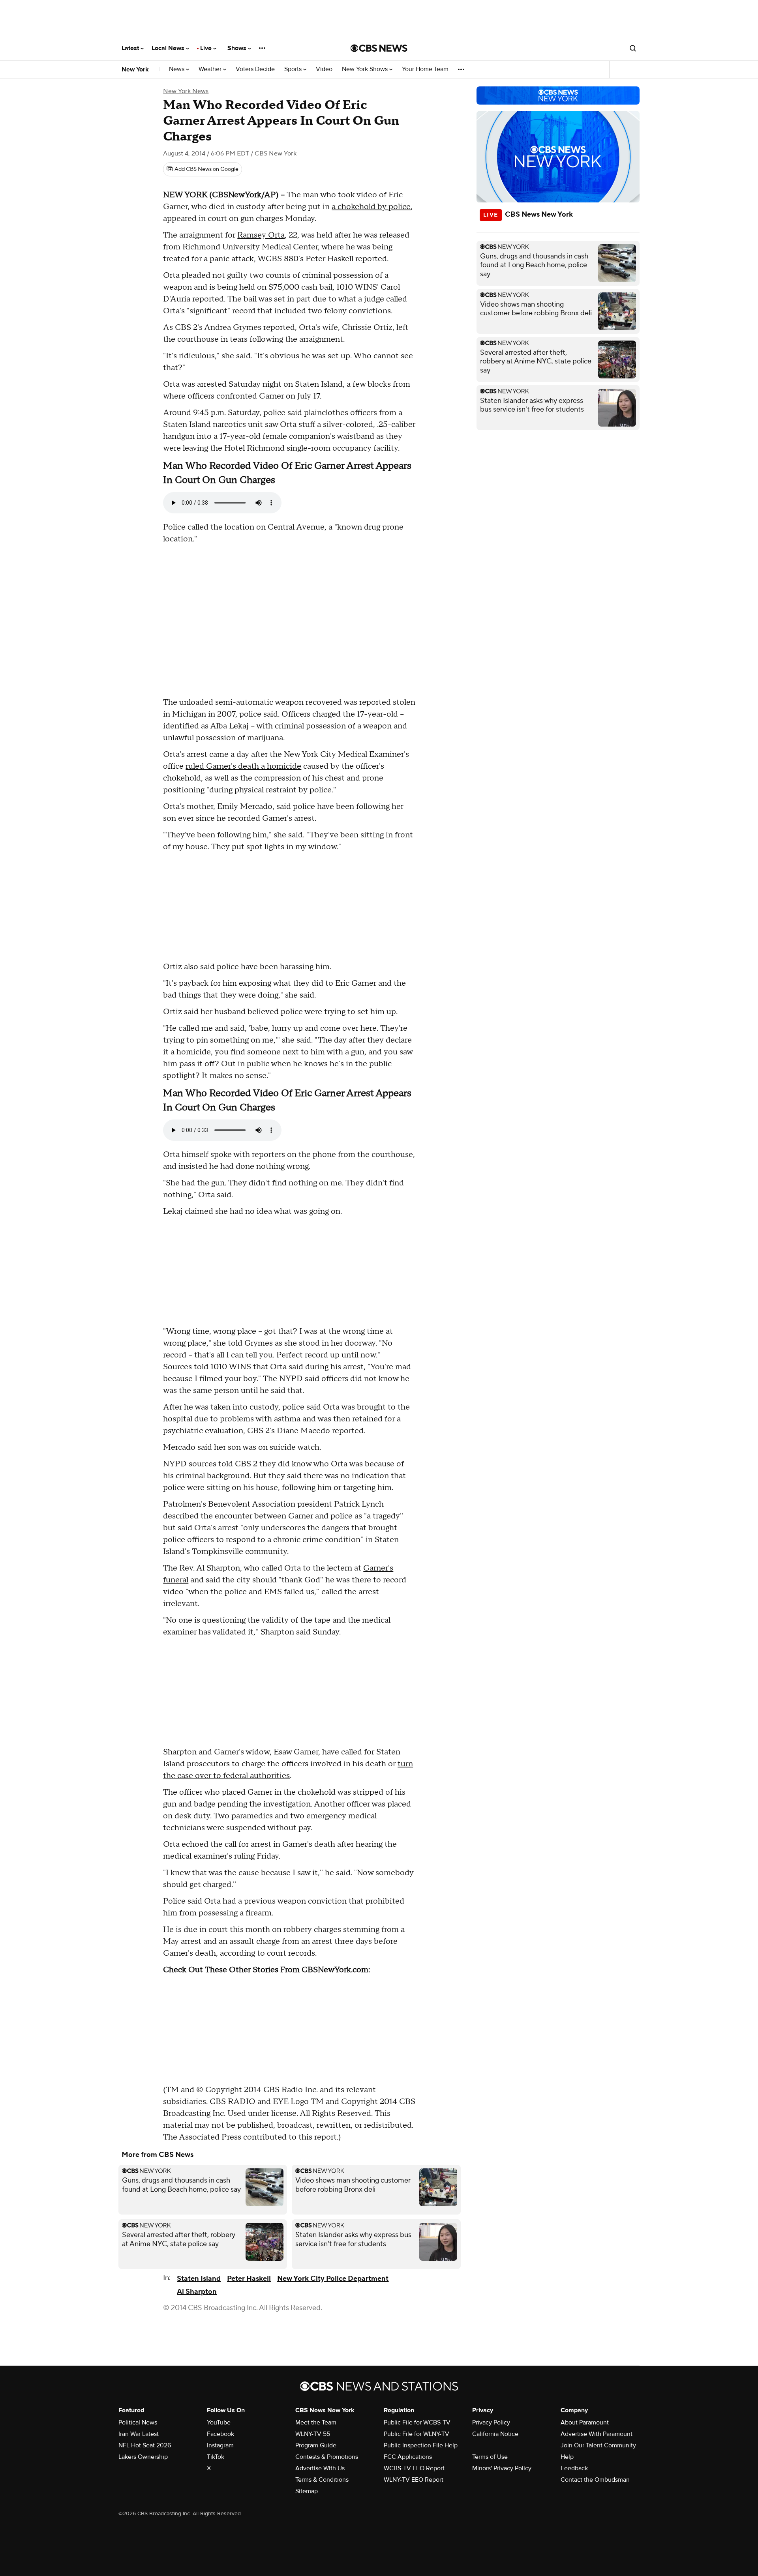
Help (567, 2457)
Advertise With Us (320, 2468)
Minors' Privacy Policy (502, 2468)
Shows (238, 48)
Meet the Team (316, 2422)
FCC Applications (408, 2457)
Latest (131, 48)
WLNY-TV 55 (313, 2434)
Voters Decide (255, 69)
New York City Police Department (333, 2279)
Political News (138, 2422)
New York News (186, 91)
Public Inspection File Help (421, 2445)
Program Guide (316, 2445)
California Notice (495, 2434)
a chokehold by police (371, 207)
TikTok (216, 2457)
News (177, 69)
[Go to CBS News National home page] (379, 48)
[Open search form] (633, 48)
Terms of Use (490, 2457)
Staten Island (199, 2279)
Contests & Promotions (327, 2457)
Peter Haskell (249, 2279)
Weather (211, 69)
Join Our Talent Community (598, 2445)
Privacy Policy (491, 2422)
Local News (169, 48)
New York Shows (366, 69)
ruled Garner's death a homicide (243, 766)
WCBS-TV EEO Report (414, 2468)
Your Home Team (425, 69)
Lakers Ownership (143, 2457)
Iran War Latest (139, 2434)
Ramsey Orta (261, 235)
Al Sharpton (197, 2292)
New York (135, 69)
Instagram (220, 2445)
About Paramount (585, 2422)
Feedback (574, 2468)
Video (324, 69)
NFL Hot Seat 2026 (145, 2445)
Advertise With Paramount (597, 2434)
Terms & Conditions (322, 2480)
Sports (294, 69)
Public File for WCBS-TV (417, 2422)
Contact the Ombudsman (595, 2480)
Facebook (220, 2434)
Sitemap (307, 2491)
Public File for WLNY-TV (417, 2434)
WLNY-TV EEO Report (414, 2480)
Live (207, 48)
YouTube (219, 2422)
